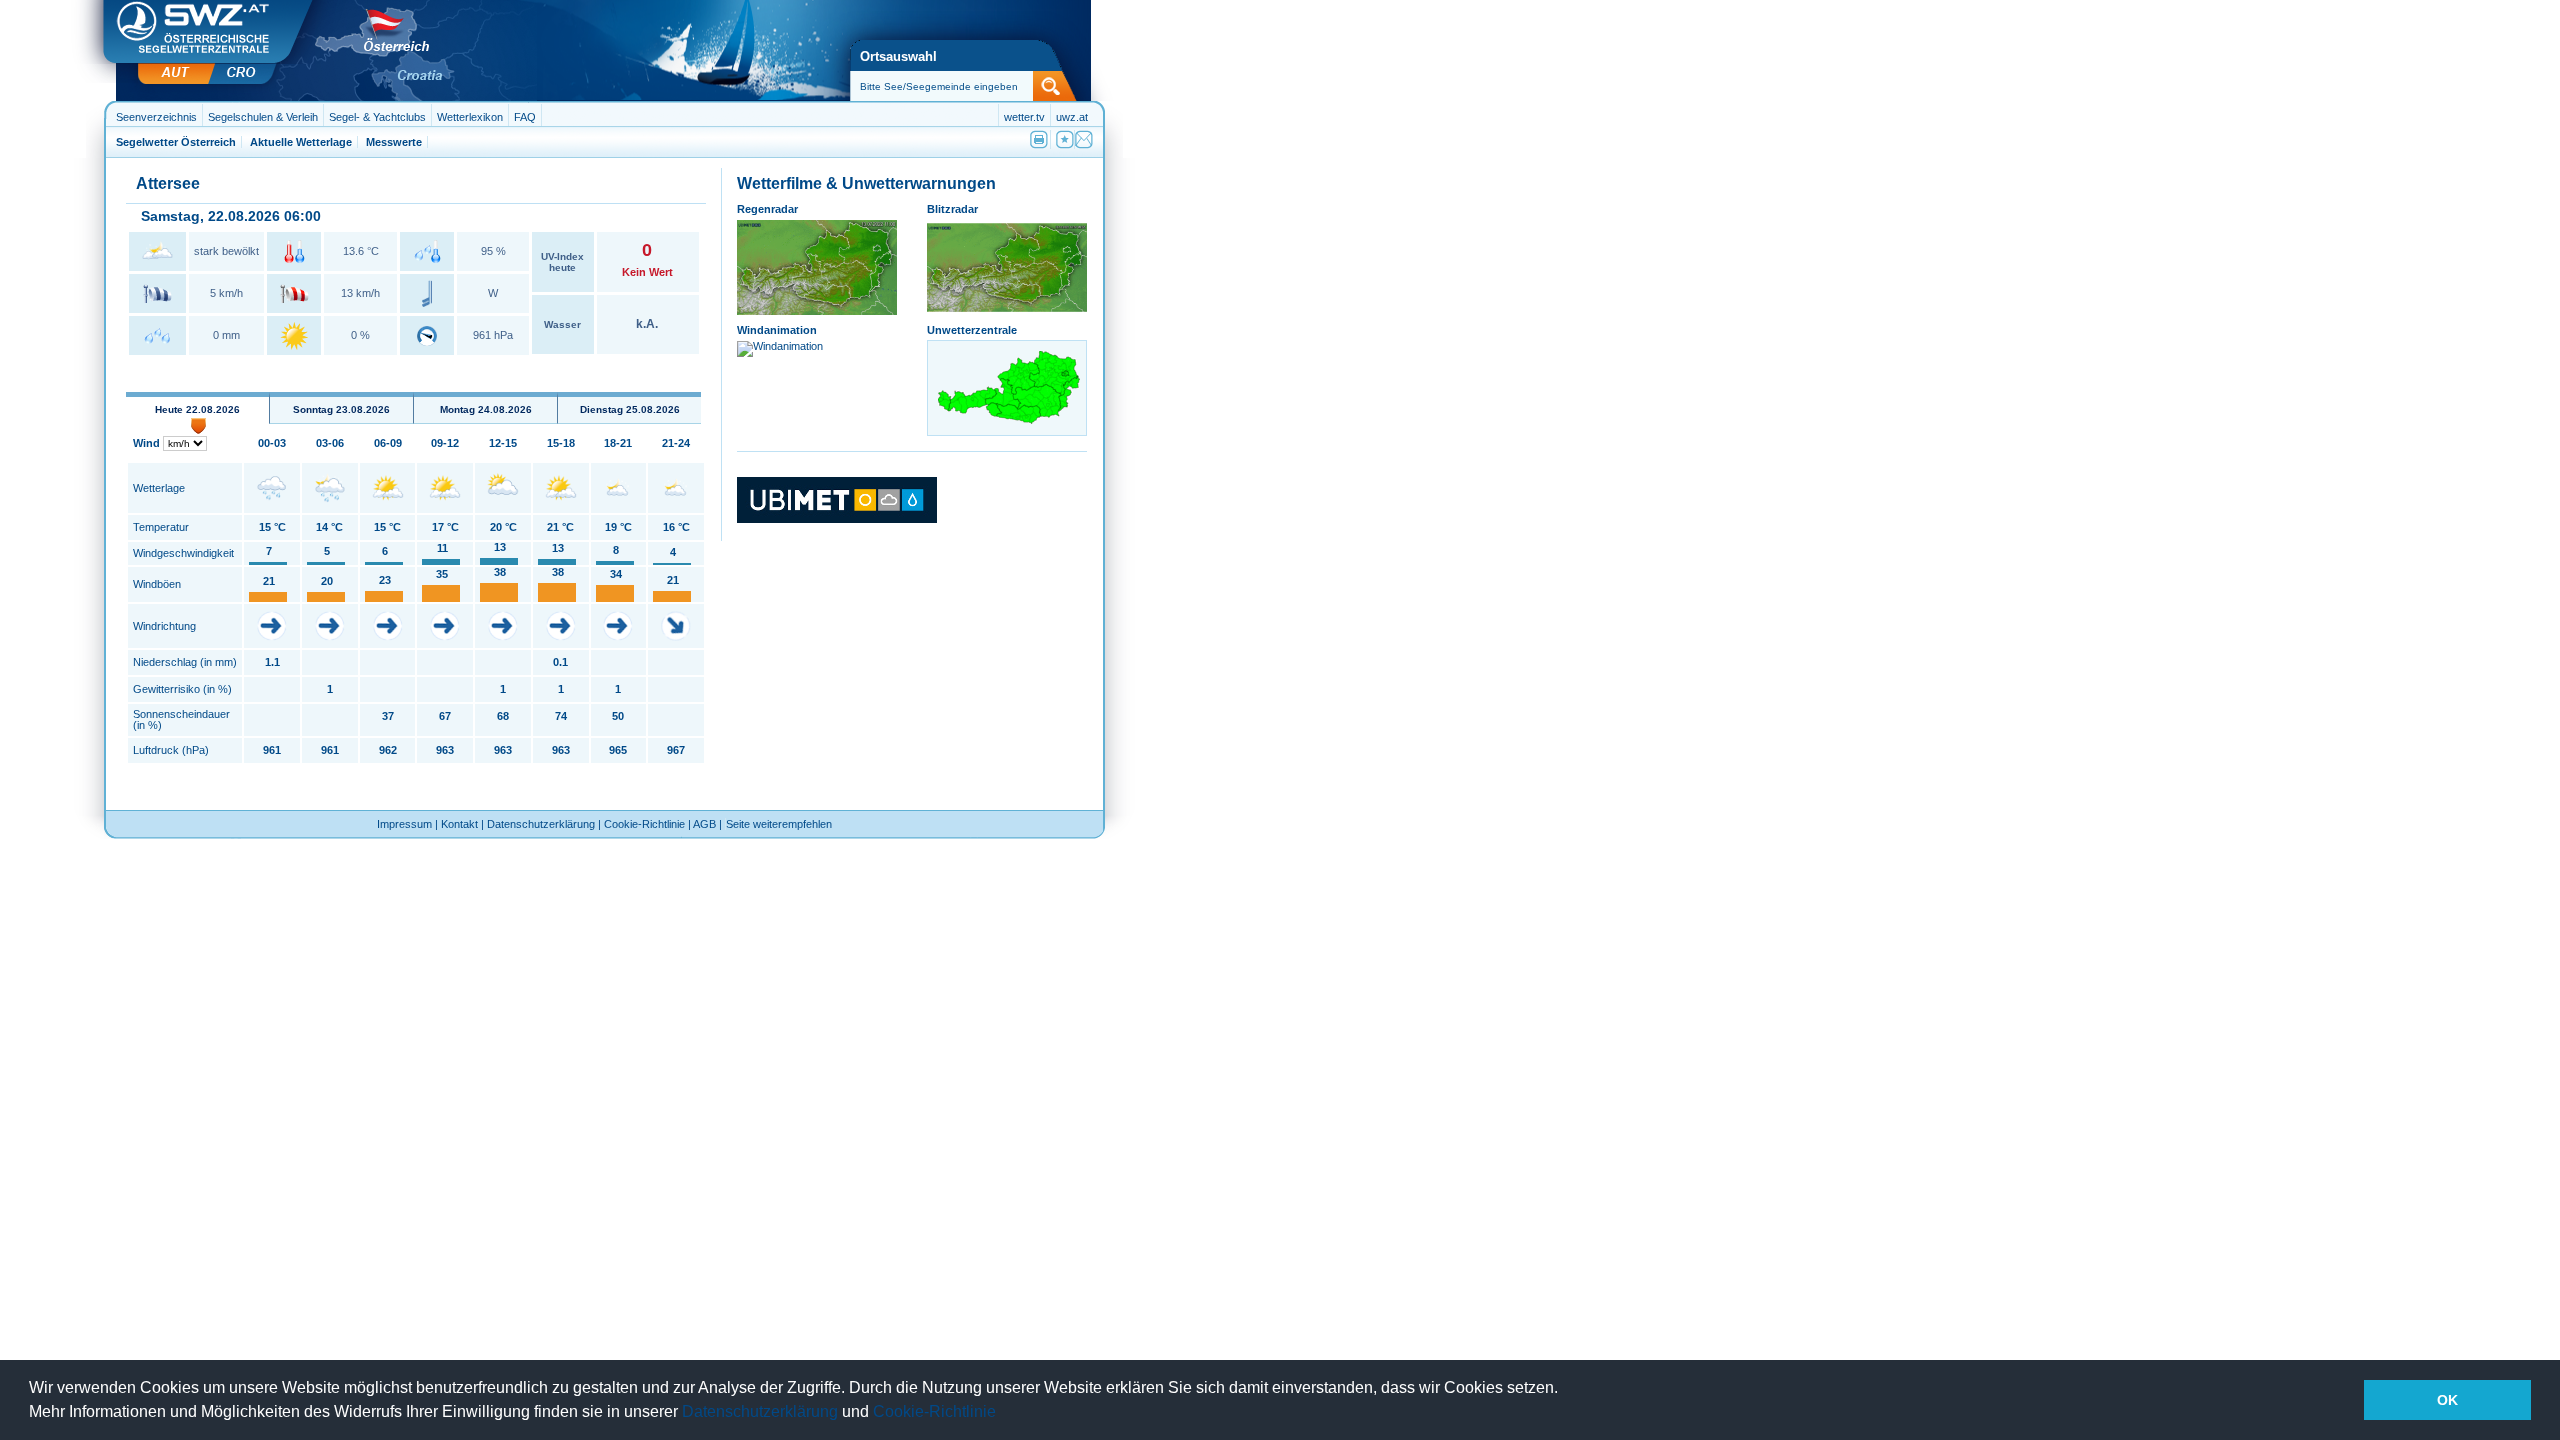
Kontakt (459, 824)
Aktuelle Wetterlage (301, 142)
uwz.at (1072, 117)
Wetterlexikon (470, 117)
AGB (704, 824)
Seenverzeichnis (156, 117)
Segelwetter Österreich (176, 142)
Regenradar (767, 209)
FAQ (525, 117)
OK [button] (2447, 1400)
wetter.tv (1024, 117)
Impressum (404, 824)
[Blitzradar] (1007, 311)
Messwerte (394, 142)
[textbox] (955, 86)
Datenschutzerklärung (760, 1411)
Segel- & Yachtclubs (377, 117)
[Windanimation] (780, 346)
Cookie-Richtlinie (934, 1411)
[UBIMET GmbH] (837, 519)
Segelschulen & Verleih (263, 117)
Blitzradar (952, 209)
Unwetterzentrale (972, 330)
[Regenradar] (817, 311)
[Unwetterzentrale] (1007, 431)
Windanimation (777, 330)
